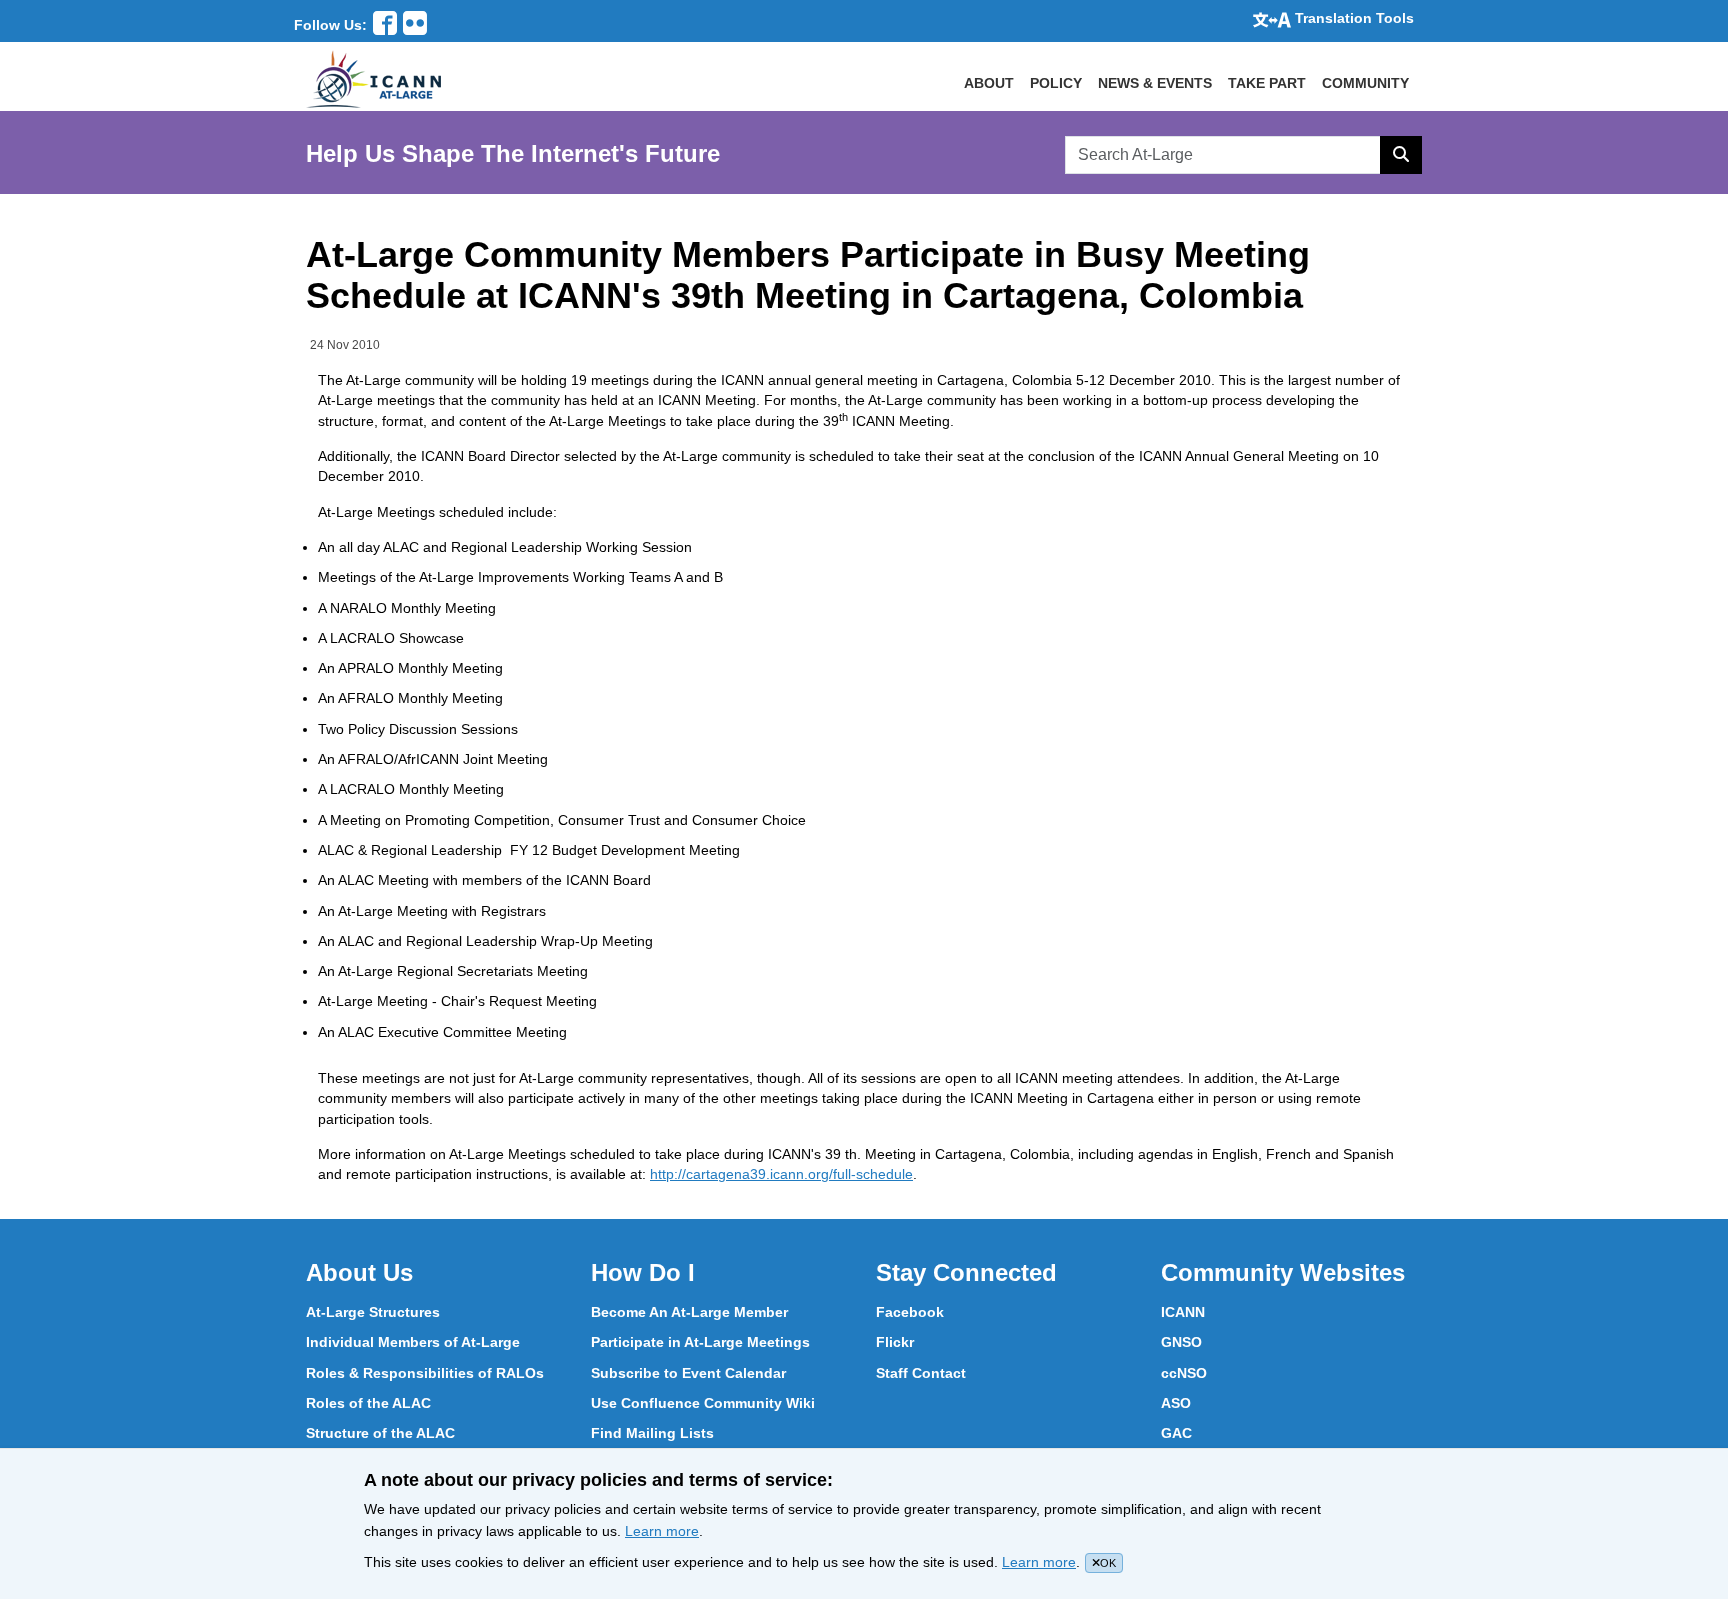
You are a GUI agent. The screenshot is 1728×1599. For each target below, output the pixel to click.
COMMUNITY (1365, 83)
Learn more (662, 1531)
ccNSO (1184, 1373)
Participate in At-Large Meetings (700, 1342)
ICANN (1183, 1312)
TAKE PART (1267, 83)
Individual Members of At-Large (413, 1342)
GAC (1176, 1433)
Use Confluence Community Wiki (703, 1403)
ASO (1176, 1403)
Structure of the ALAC (380, 1433)
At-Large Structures (373, 1312)
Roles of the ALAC (368, 1403)
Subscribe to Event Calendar (688, 1373)
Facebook (910, 1312)
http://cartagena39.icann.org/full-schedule (781, 1174)
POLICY (1056, 83)
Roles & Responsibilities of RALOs (425, 1373)
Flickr (895, 1342)
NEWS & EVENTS (1155, 83)
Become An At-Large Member (689, 1312)
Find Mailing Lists (652, 1433)
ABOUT (989, 83)
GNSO (1181, 1342)
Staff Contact (921, 1373)
